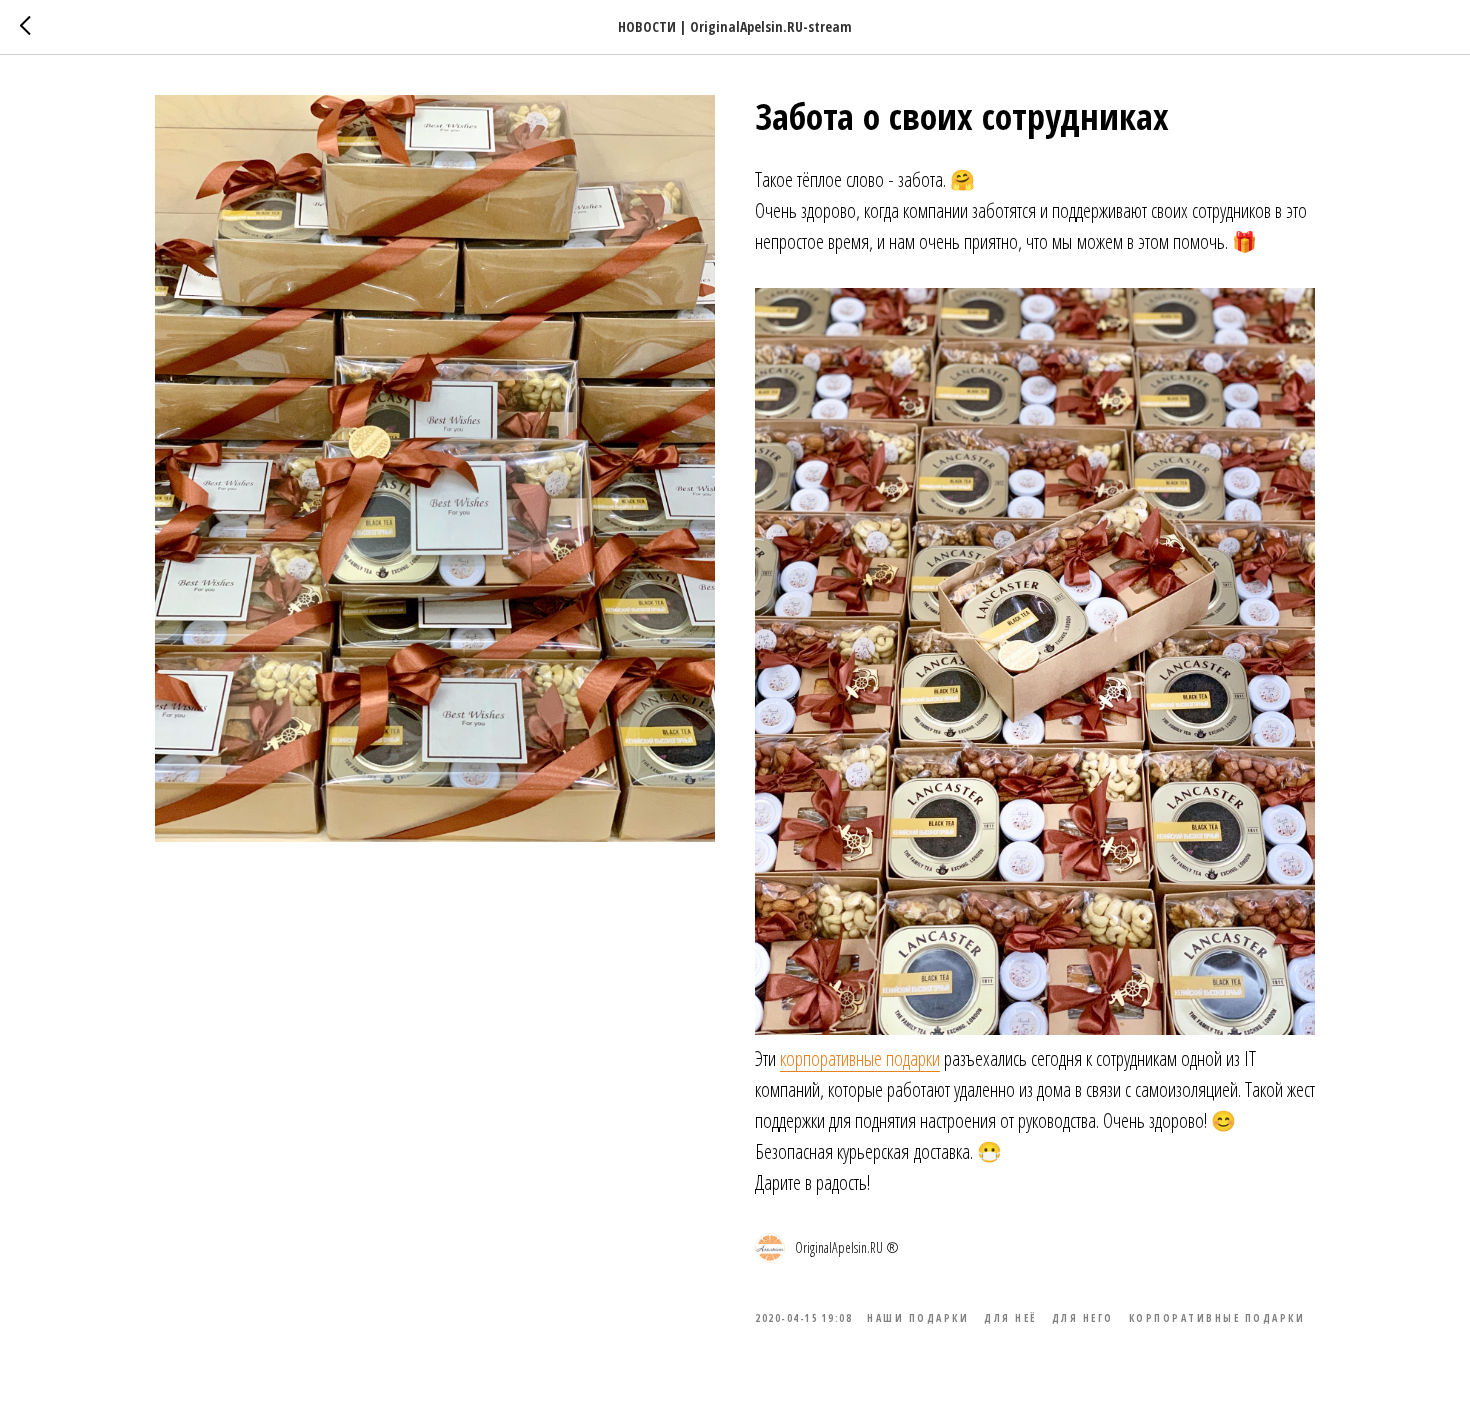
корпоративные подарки (860, 1058)
